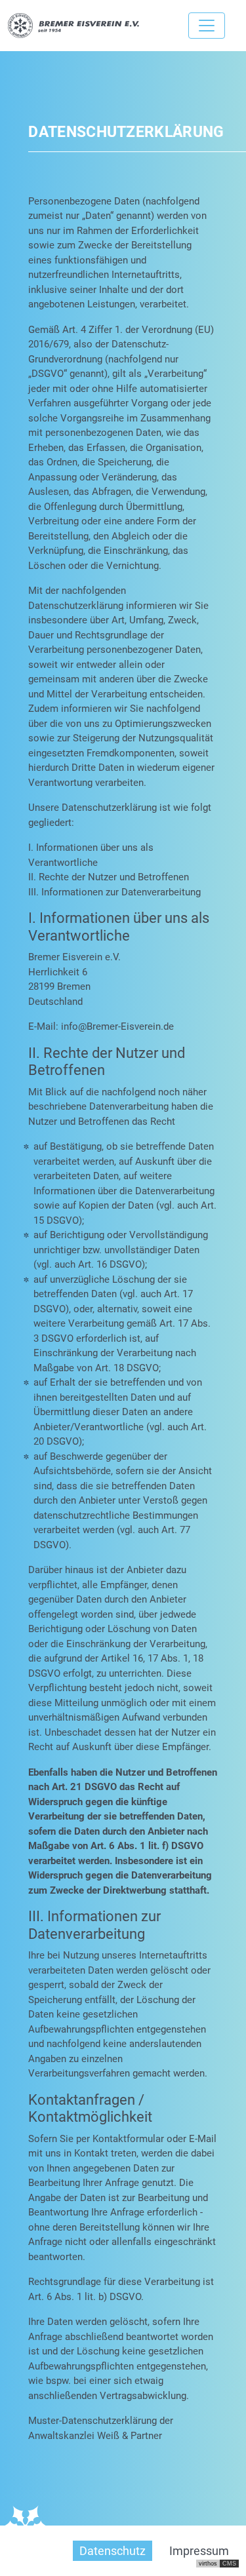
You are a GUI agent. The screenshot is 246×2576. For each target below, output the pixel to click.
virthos (208, 2564)
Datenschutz (113, 2551)
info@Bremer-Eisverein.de (117, 1026)
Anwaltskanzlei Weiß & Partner (95, 2436)
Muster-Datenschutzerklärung (92, 2421)
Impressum (199, 2551)
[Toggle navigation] (207, 26)
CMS (229, 2564)
